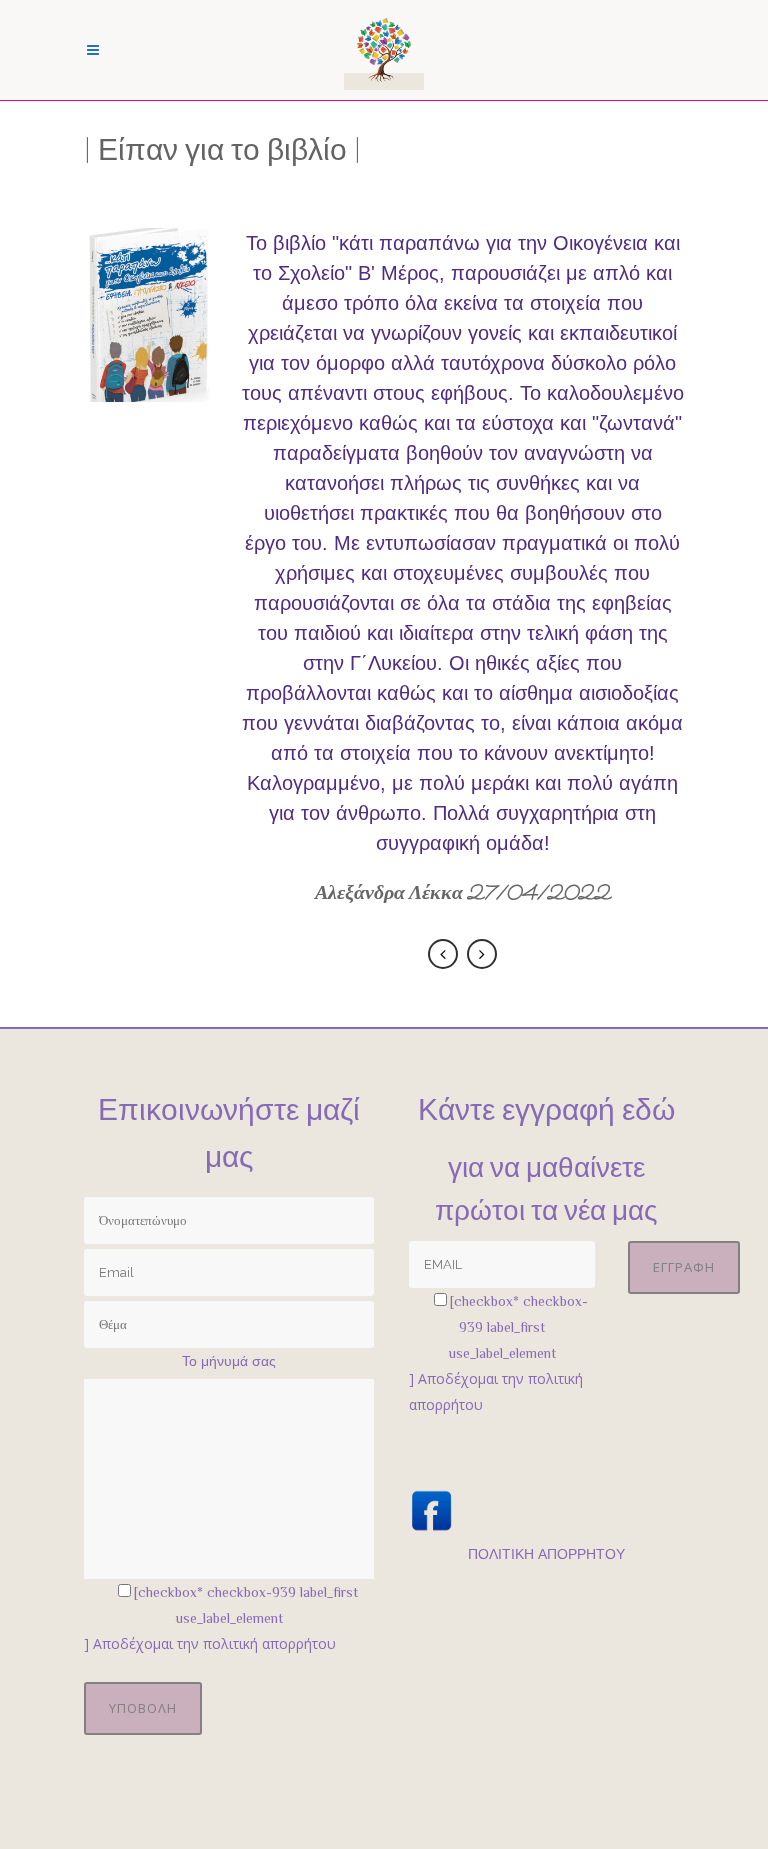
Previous (443, 954)
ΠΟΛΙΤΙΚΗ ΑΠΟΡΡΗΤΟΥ (546, 1554)
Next (482, 954)
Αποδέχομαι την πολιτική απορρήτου (214, 1643)
